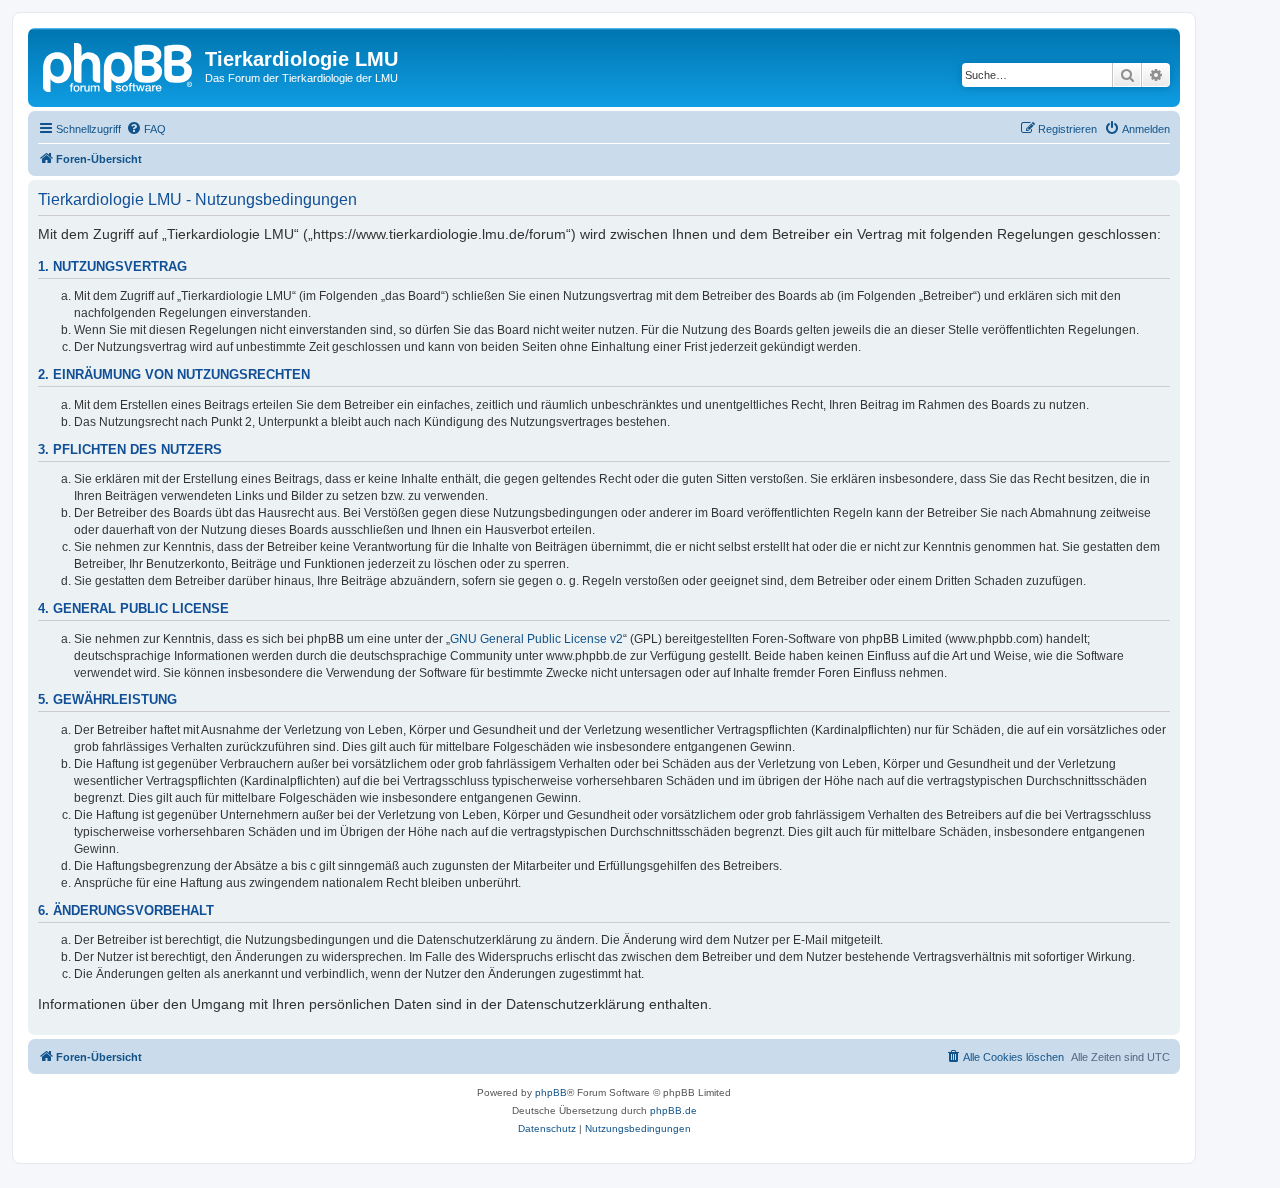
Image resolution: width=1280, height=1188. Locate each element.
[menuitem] (146, 129)
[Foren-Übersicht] (119, 65)
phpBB (551, 1092)
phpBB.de (673, 1110)
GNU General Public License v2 (536, 639)
